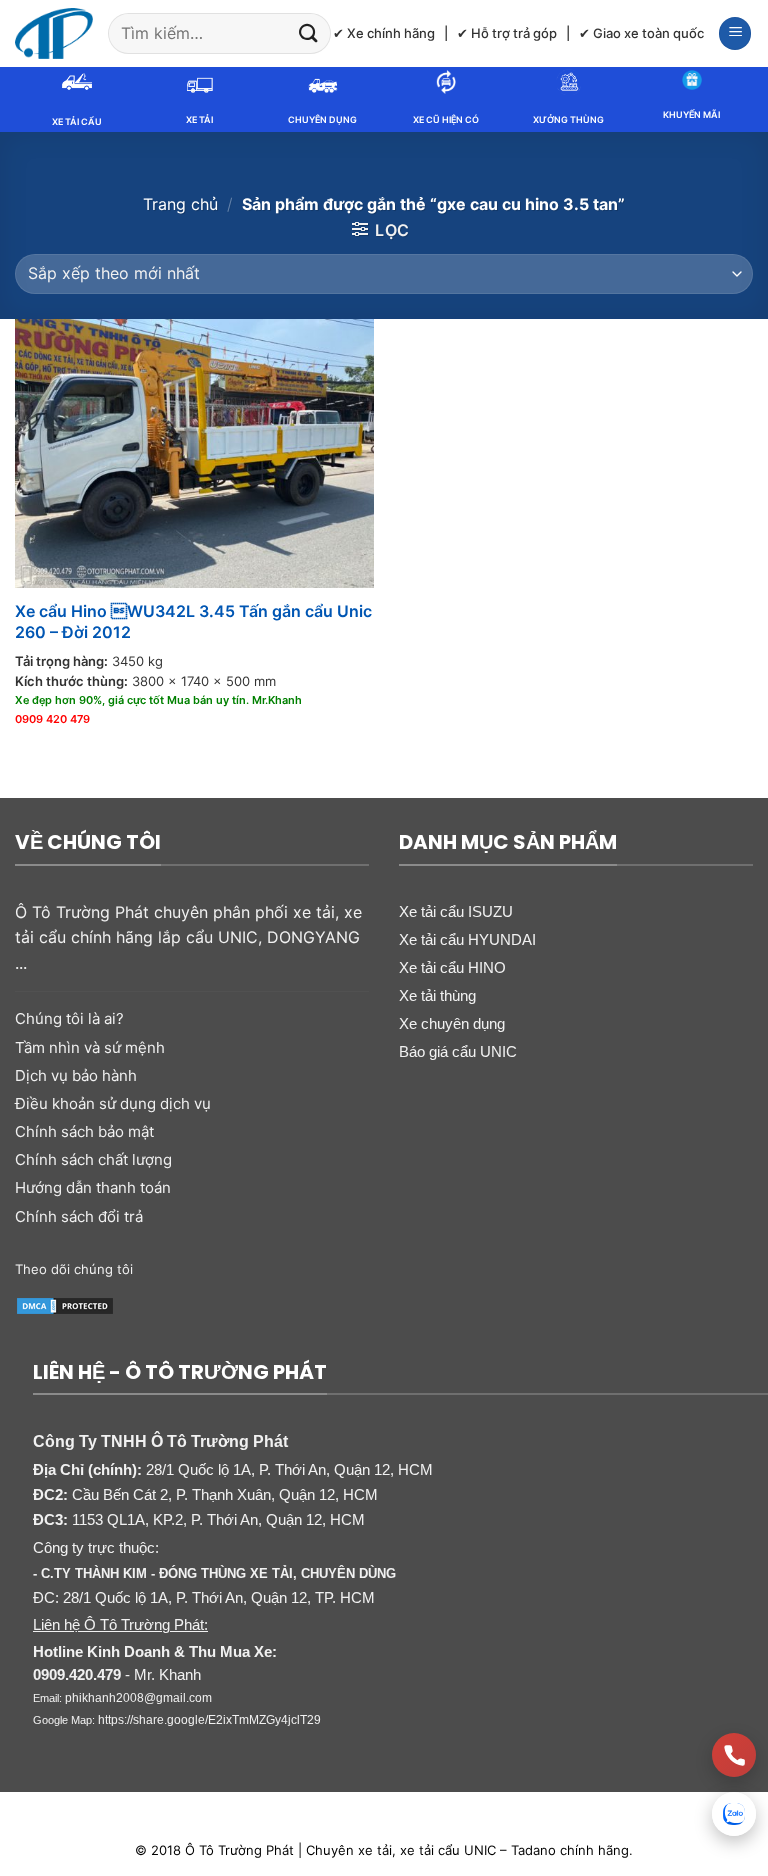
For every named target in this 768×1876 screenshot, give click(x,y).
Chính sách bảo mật (84, 1131)
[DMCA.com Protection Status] (65, 1304)
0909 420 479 (52, 719)
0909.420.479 (77, 1675)
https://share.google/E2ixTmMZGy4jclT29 (209, 1720)
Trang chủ (180, 204)
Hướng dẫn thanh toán (93, 1187)
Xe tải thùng (437, 995)
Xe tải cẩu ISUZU (456, 911)
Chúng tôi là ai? (69, 1018)
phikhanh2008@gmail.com (138, 1698)
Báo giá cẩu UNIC (458, 1051)
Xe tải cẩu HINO (452, 967)
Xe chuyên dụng (452, 1023)
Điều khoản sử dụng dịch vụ (113, 1103)
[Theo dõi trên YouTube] (281, 1268)
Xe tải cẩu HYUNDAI (467, 939)
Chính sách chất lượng (93, 1159)
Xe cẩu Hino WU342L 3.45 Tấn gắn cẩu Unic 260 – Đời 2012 (193, 621)
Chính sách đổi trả (79, 1216)
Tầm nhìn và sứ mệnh (90, 1047)
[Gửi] (309, 33)
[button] (735, 33)
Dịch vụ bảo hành (76, 1075)
